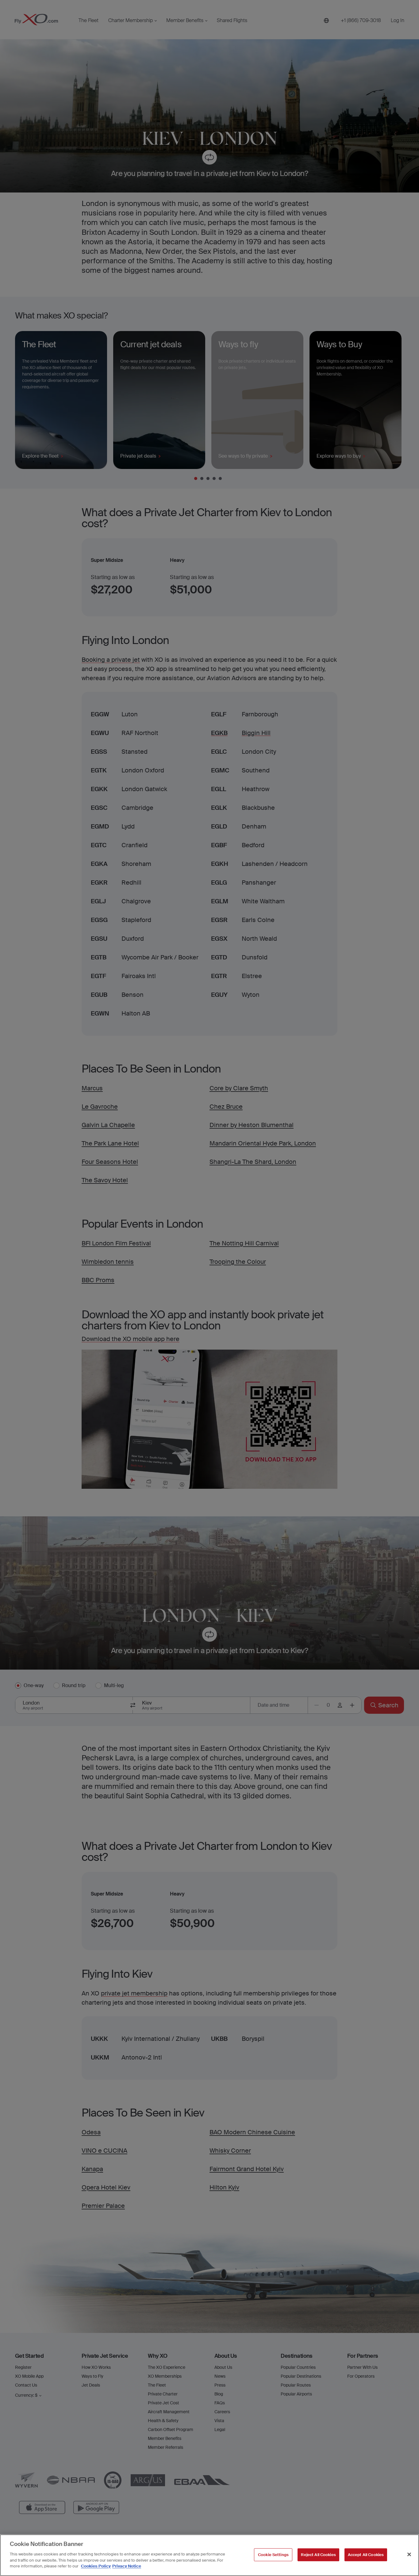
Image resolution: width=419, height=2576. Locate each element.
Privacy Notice (127, 2566)
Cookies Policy (96, 2566)
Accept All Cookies (366, 2554)
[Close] (409, 2554)
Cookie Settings (273, 2554)
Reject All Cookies (318, 2554)
